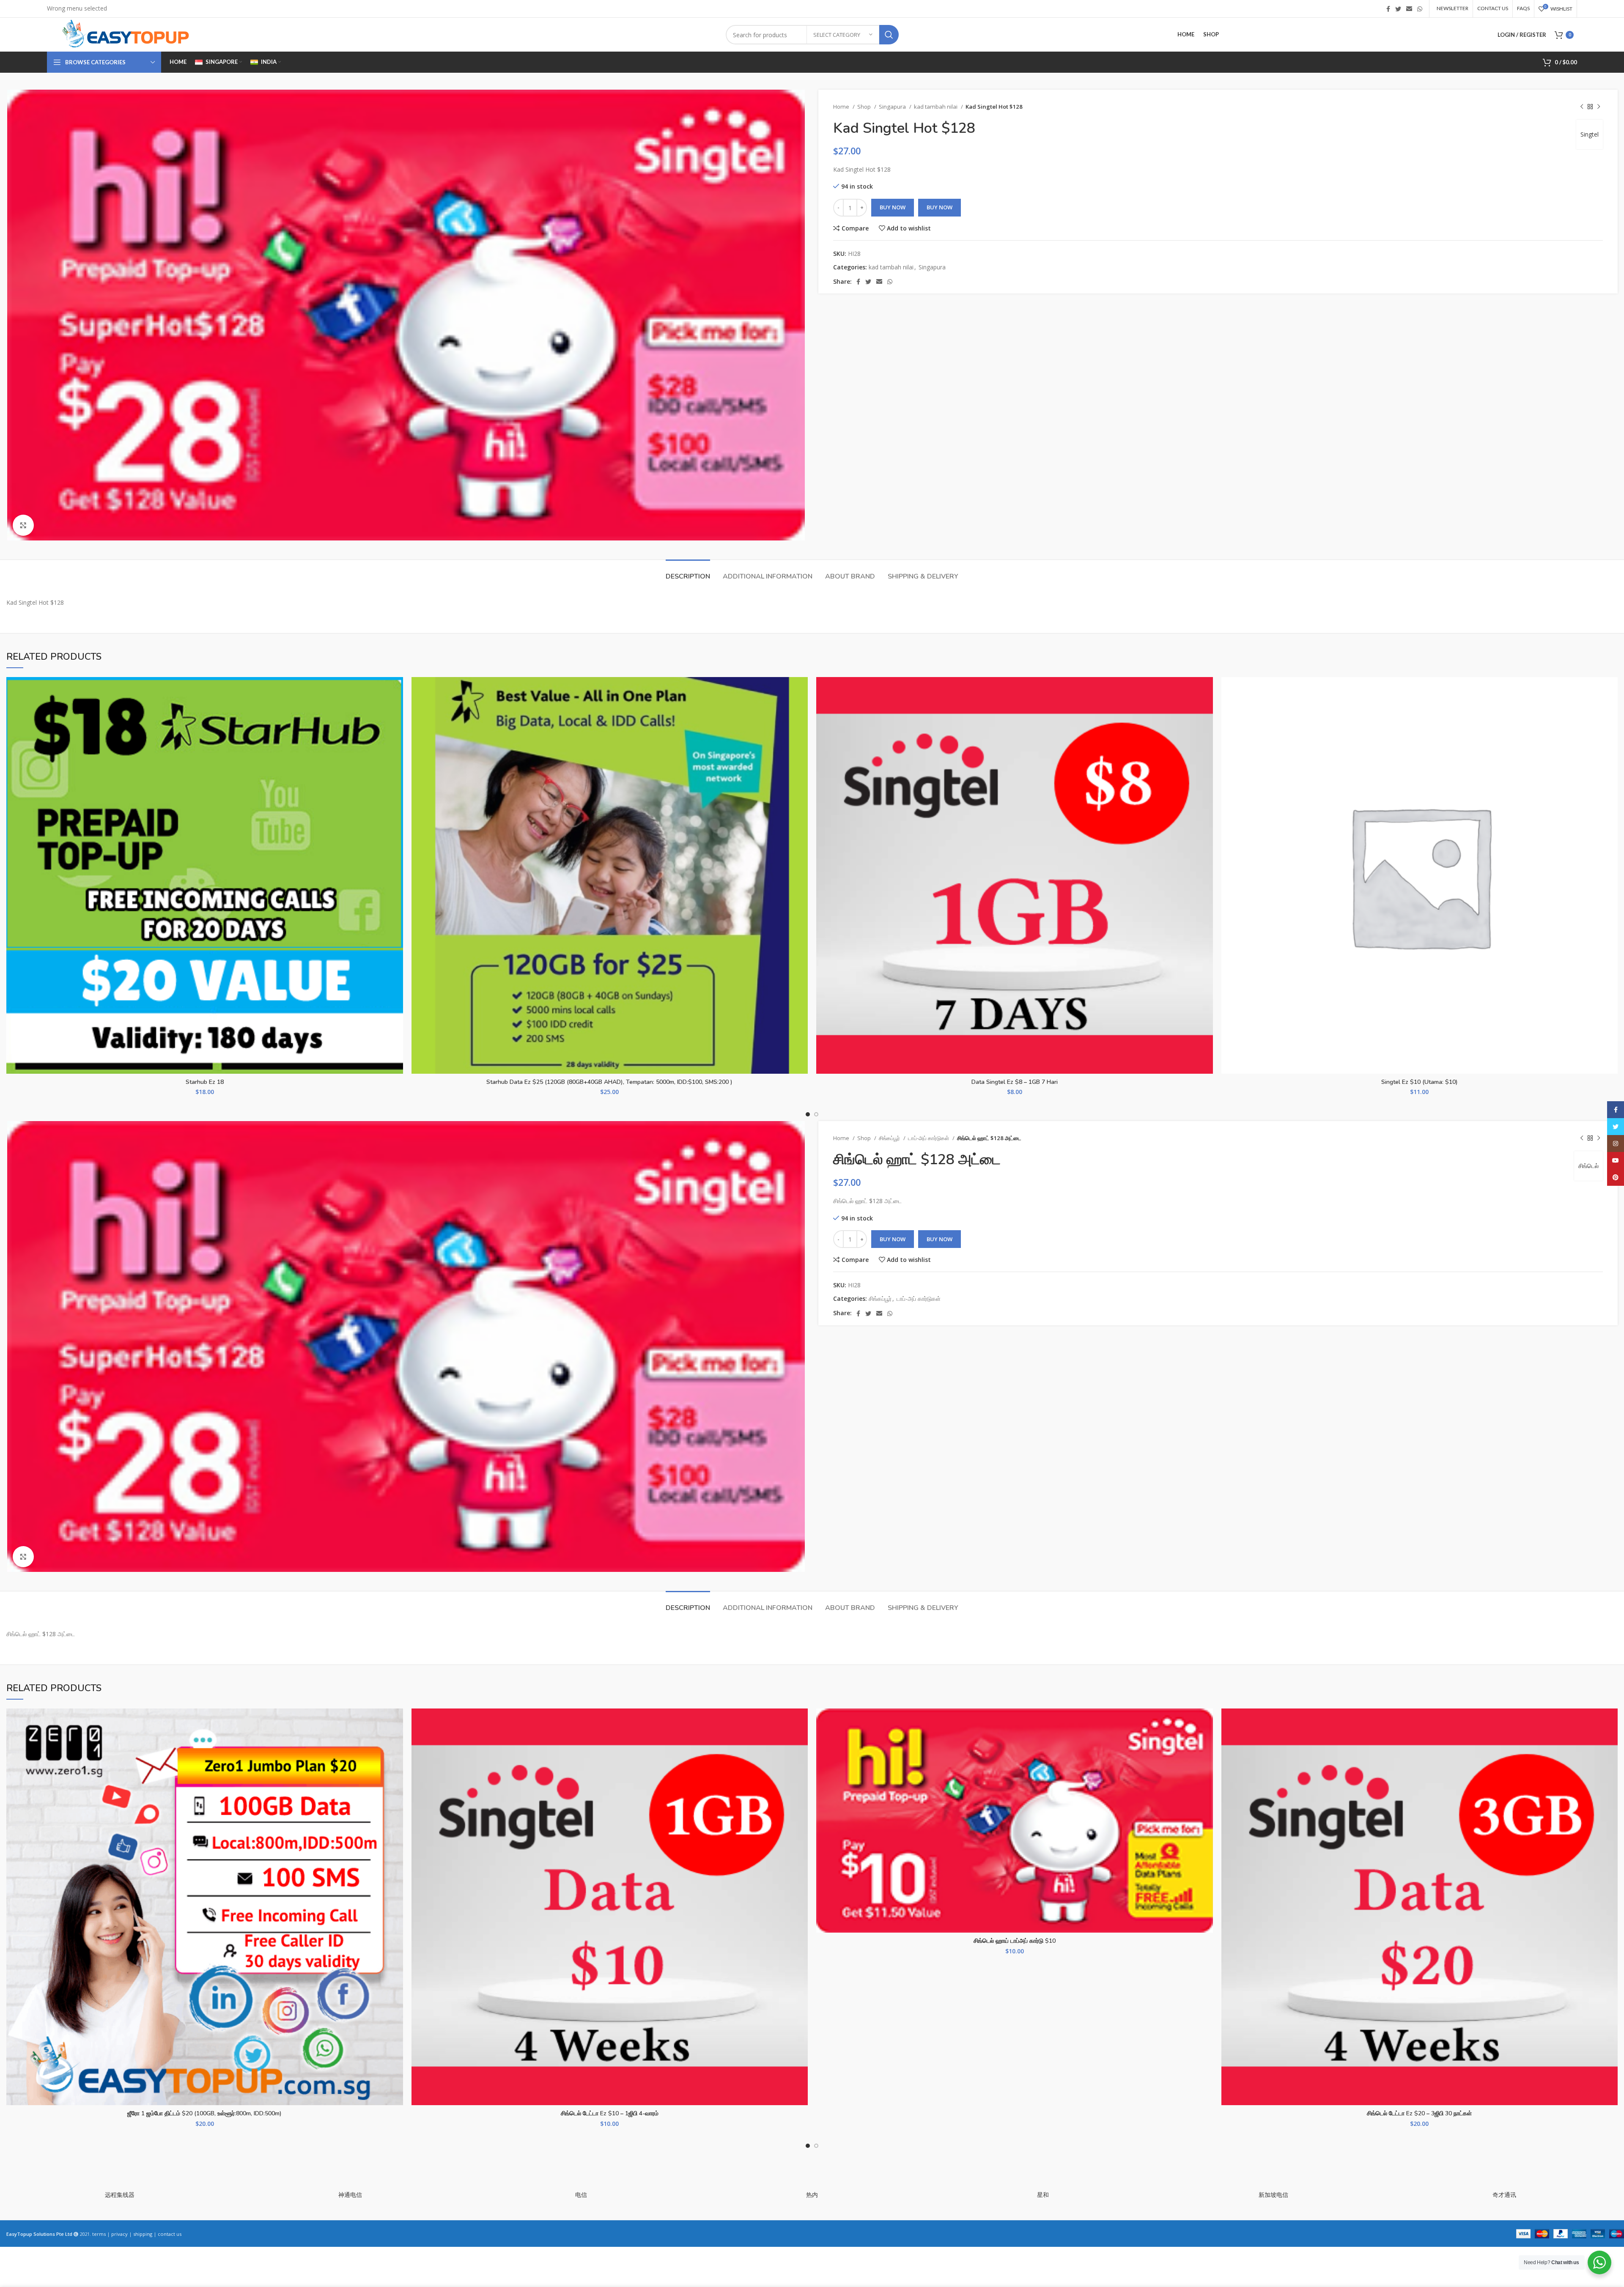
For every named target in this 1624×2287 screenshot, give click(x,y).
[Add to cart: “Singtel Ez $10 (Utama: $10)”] (1611, 710)
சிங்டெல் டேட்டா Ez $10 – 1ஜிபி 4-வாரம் (610, 2113)
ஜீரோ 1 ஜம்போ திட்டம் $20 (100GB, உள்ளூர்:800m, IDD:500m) (204, 2113)
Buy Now (893, 207)
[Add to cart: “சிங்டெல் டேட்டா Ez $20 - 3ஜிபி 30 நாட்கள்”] (1611, 1741)
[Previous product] (1582, 107)
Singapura (893, 107)
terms (99, 2234)
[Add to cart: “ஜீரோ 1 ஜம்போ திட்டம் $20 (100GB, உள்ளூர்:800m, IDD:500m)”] (397, 1741)
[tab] (688, 572)
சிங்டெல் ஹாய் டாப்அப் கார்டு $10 (1015, 1941)
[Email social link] (1409, 9)
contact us (170, 2234)
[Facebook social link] (1388, 9)
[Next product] (1599, 107)
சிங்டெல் (1588, 1166)
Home (842, 107)
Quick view (397, 729)
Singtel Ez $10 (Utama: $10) (1420, 1082)
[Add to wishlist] (397, 691)
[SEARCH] (889, 35)
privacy (119, 2234)
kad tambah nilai (936, 107)
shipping (143, 2234)
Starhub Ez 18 (205, 1082)
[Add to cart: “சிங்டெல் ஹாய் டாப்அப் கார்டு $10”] (1207, 1741)
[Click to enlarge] (23, 525)
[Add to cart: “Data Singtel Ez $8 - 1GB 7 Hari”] (1207, 710)
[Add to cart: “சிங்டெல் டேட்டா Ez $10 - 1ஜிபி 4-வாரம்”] (801, 1741)
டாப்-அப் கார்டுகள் (929, 1138)
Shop (865, 107)
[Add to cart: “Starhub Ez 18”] (397, 710)
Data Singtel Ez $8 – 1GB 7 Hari (1015, 1082)
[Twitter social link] (1398, 9)
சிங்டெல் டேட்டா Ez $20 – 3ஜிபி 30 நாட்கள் (1419, 2113)
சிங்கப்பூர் (890, 1138)
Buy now (940, 207)
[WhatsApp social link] (1420, 9)
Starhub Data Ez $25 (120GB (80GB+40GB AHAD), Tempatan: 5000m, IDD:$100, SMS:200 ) (609, 1082)
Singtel (1590, 134)
